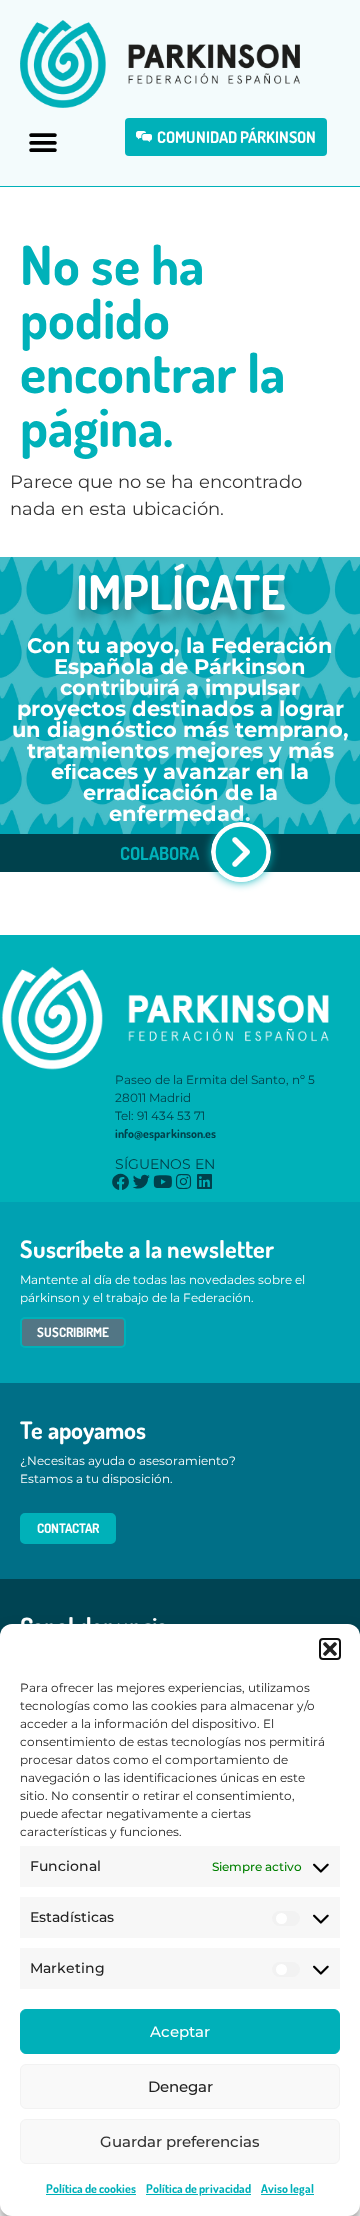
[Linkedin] (204, 1181)
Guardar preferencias (180, 2141)
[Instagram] (183, 1181)
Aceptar (180, 2031)
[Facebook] (120, 1181)
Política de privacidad (198, 2188)
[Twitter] (141, 1181)
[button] (330, 1649)
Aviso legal (287, 2188)
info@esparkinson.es (165, 1133)
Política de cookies (91, 2188)
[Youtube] (162, 1181)
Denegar (180, 2086)
